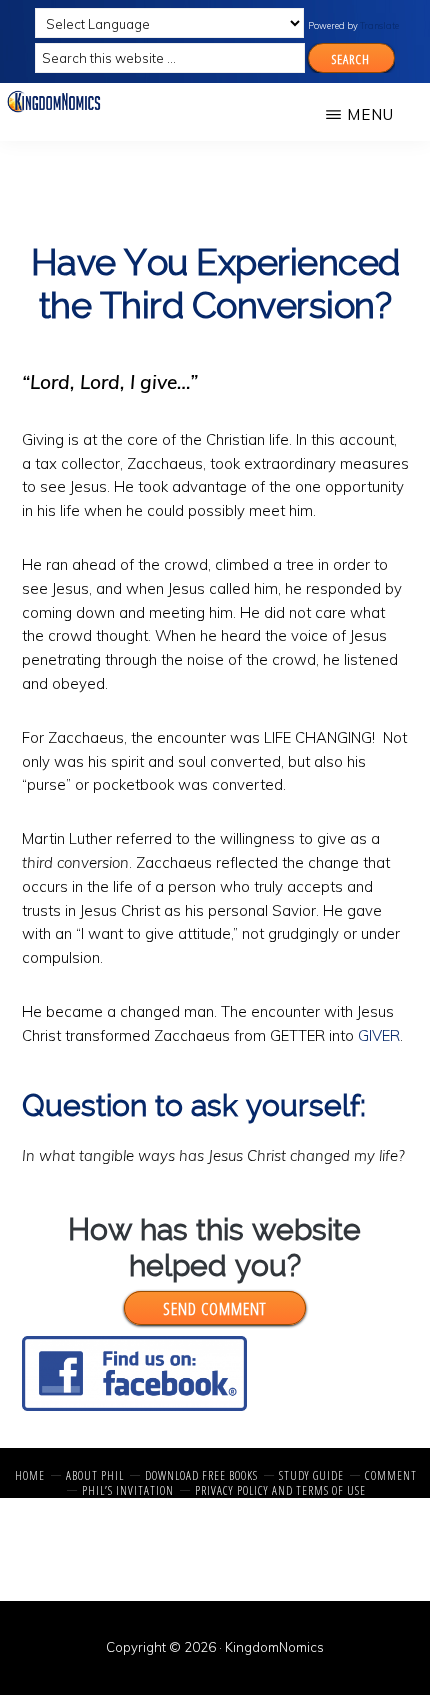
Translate (379, 25)
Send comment (214, 1307)
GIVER (379, 1035)
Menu (370, 114)
